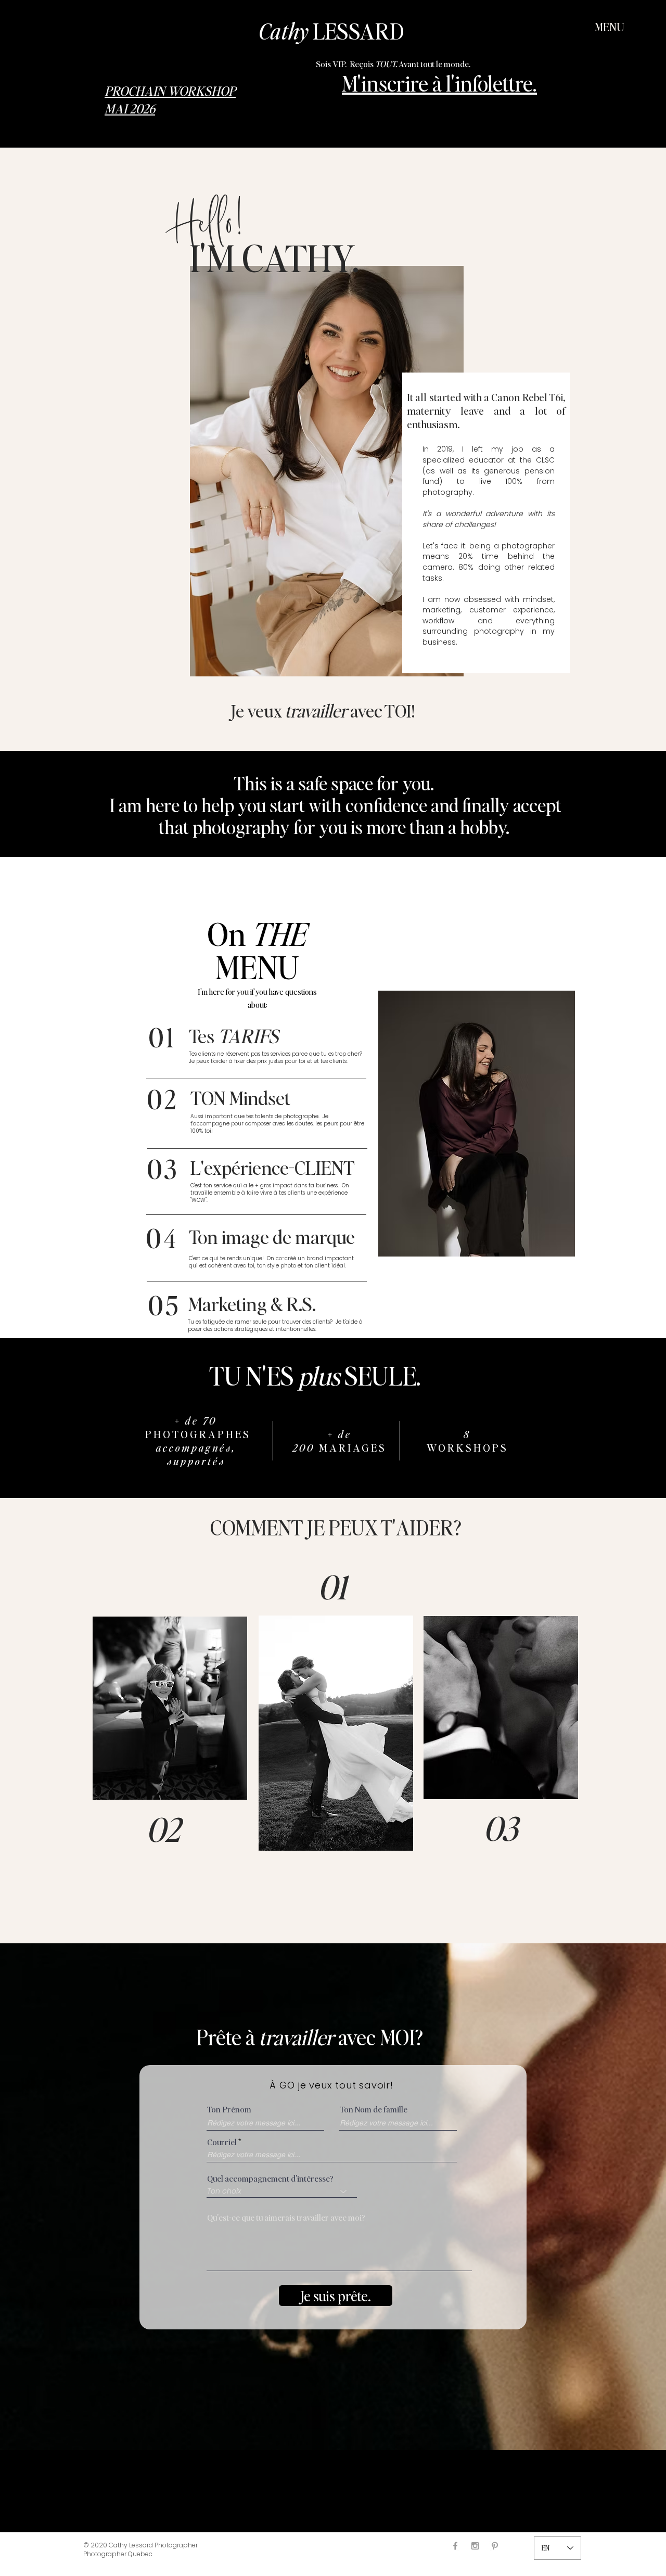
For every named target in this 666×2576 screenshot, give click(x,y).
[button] (610, 27)
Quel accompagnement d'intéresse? (270, 2178)
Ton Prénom (229, 2109)
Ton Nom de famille (374, 2109)
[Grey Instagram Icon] (475, 2546)
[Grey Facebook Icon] (455, 2546)
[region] (170, 1708)
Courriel (222, 2142)
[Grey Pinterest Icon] (495, 2546)
